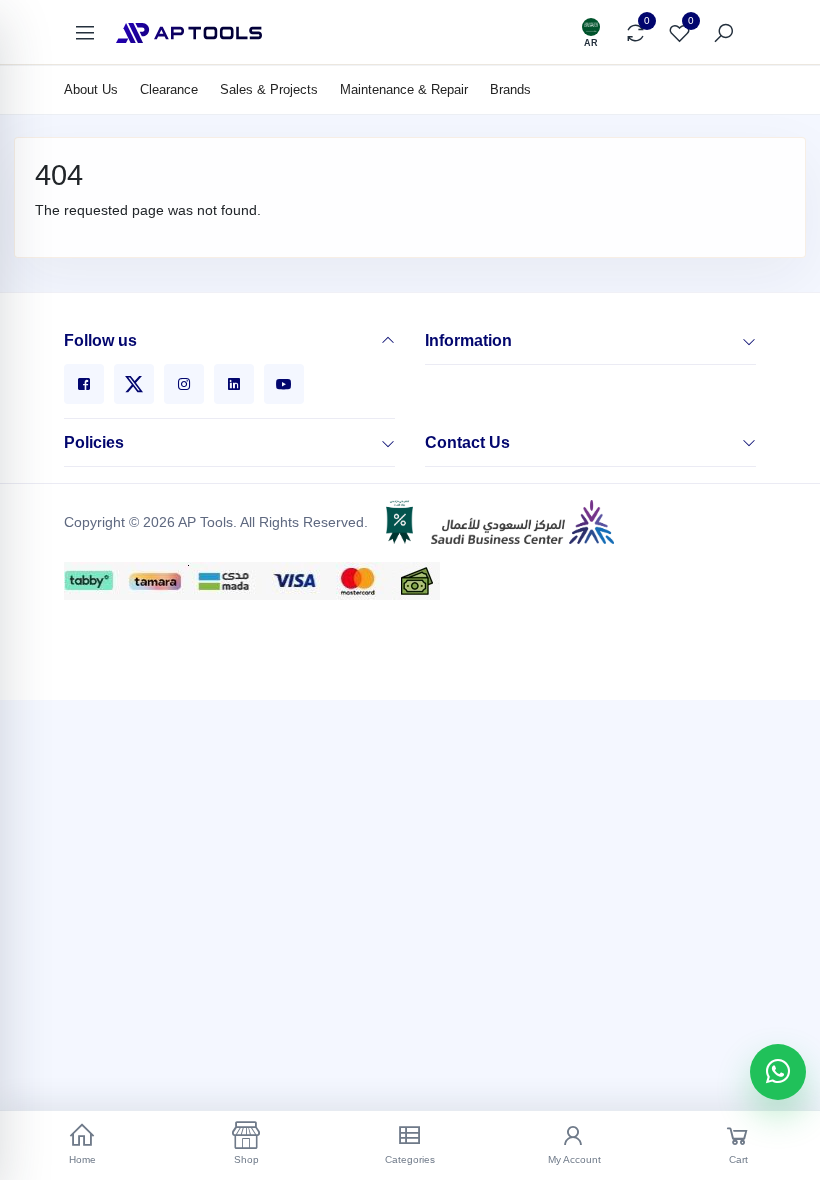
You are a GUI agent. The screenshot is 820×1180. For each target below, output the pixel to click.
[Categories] (85, 33)
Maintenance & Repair (404, 89)
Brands (510, 89)
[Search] (723, 33)
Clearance (169, 89)
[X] (134, 384)
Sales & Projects (269, 89)
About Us (91, 89)
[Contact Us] (749, 442)
